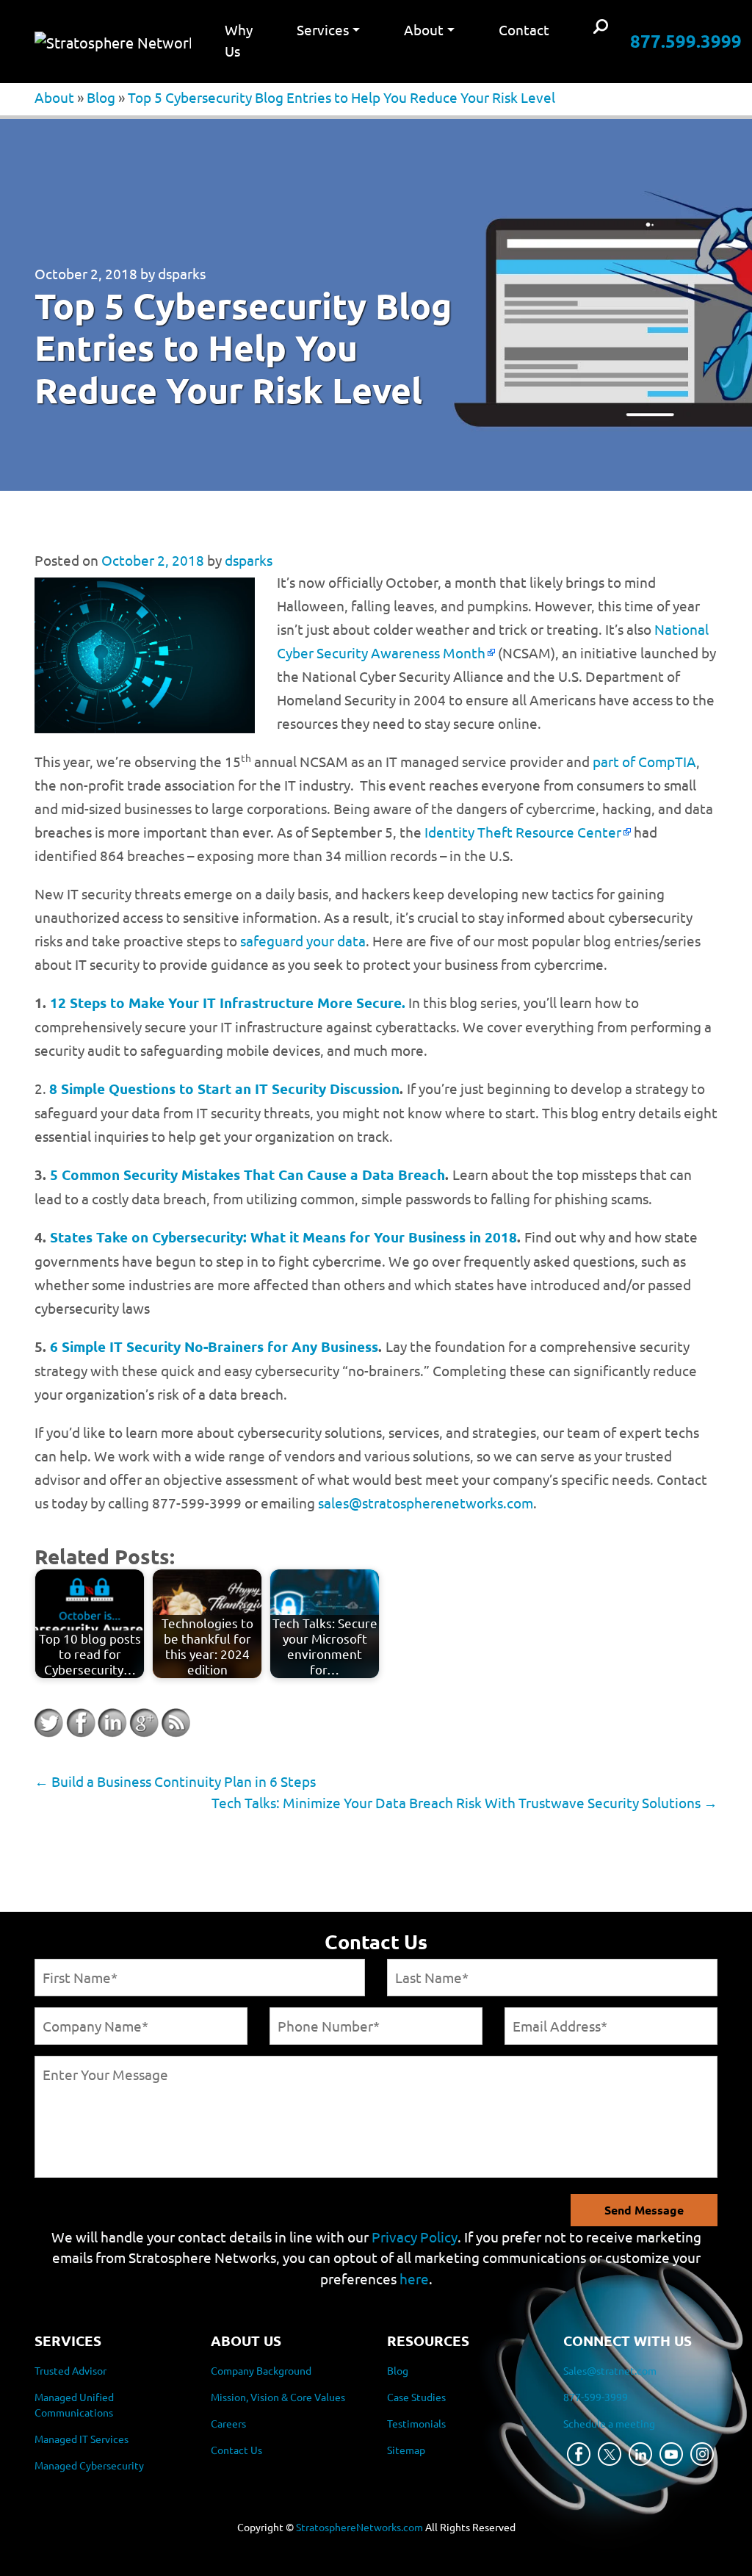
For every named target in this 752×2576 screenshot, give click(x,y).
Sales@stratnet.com (610, 2370)
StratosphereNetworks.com (359, 2527)
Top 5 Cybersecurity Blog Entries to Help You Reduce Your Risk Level (341, 97)
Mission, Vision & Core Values (278, 2397)
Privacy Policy (415, 2237)
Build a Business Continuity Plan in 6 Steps (175, 1781)
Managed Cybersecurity (89, 2465)
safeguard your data (303, 940)
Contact (524, 29)
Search (601, 28)
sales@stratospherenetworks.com (426, 1503)
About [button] (424, 29)
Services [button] (323, 29)
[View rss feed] (176, 1723)
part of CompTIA (644, 761)
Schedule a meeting (609, 2423)
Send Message (644, 2210)
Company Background (261, 2370)
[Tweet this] (49, 1723)
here (414, 2278)
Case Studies (416, 2397)
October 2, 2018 (86, 273)
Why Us (239, 40)
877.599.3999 (686, 41)
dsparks (182, 273)
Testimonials (416, 2423)
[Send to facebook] (81, 1723)
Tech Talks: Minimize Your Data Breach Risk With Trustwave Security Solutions (464, 1802)
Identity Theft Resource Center (523, 832)
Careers (228, 2423)
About (54, 97)
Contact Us (236, 2450)
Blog (101, 97)
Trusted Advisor (70, 2370)
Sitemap (406, 2450)
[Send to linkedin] (112, 1723)
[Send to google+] (144, 1723)
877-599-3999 (596, 2397)
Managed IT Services (82, 2439)
